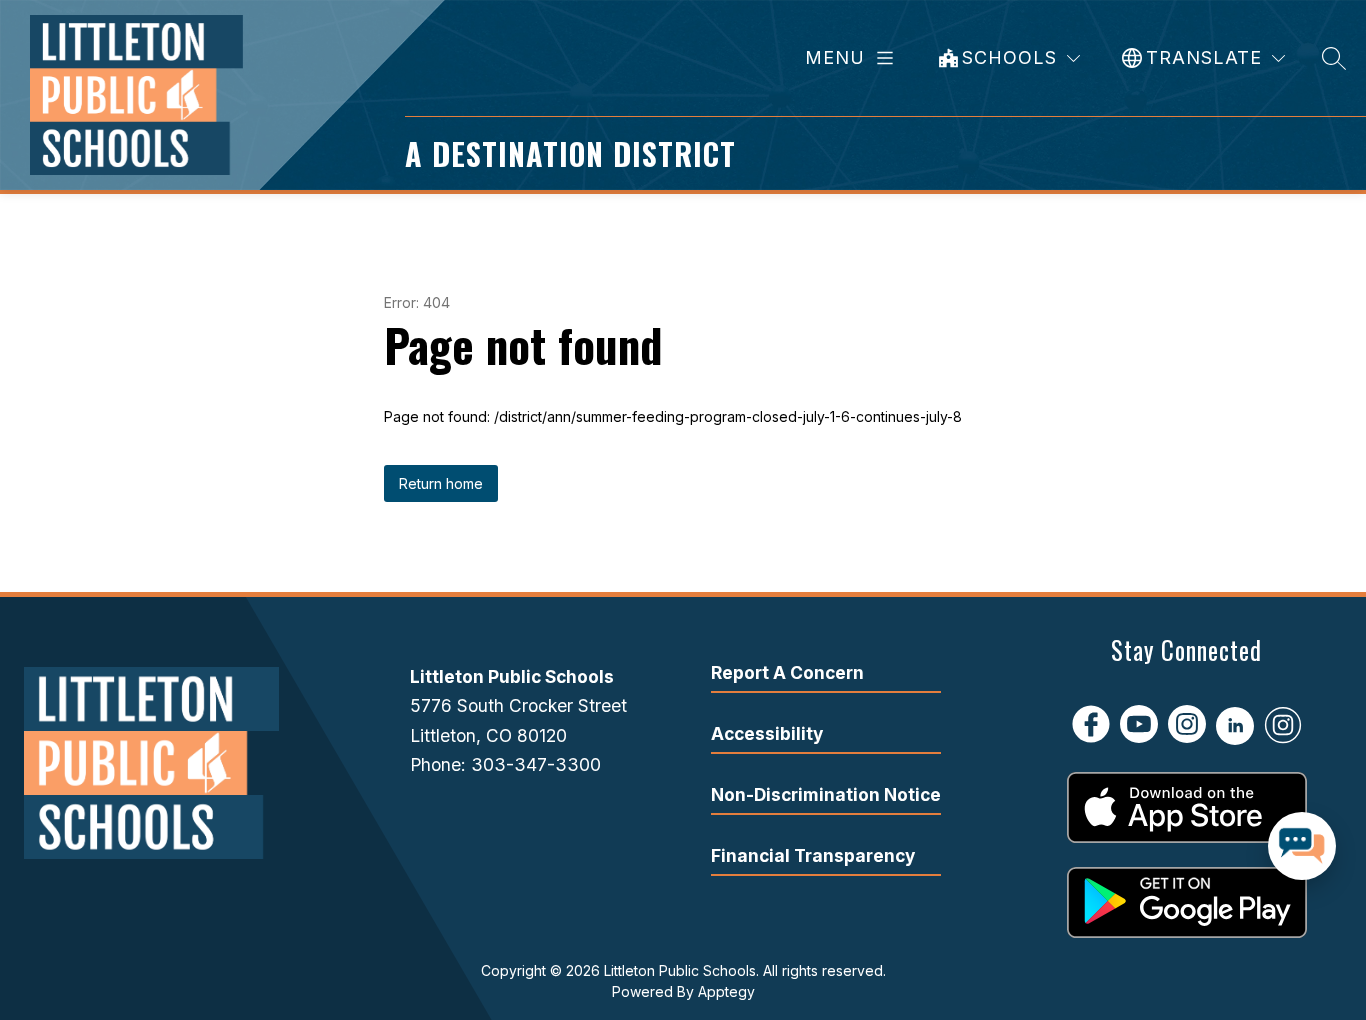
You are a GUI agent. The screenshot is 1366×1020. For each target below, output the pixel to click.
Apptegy (726, 991)
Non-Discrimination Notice (826, 794)
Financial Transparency (813, 855)
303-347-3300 (536, 764)
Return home (441, 483)
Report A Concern (787, 672)
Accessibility (767, 733)
